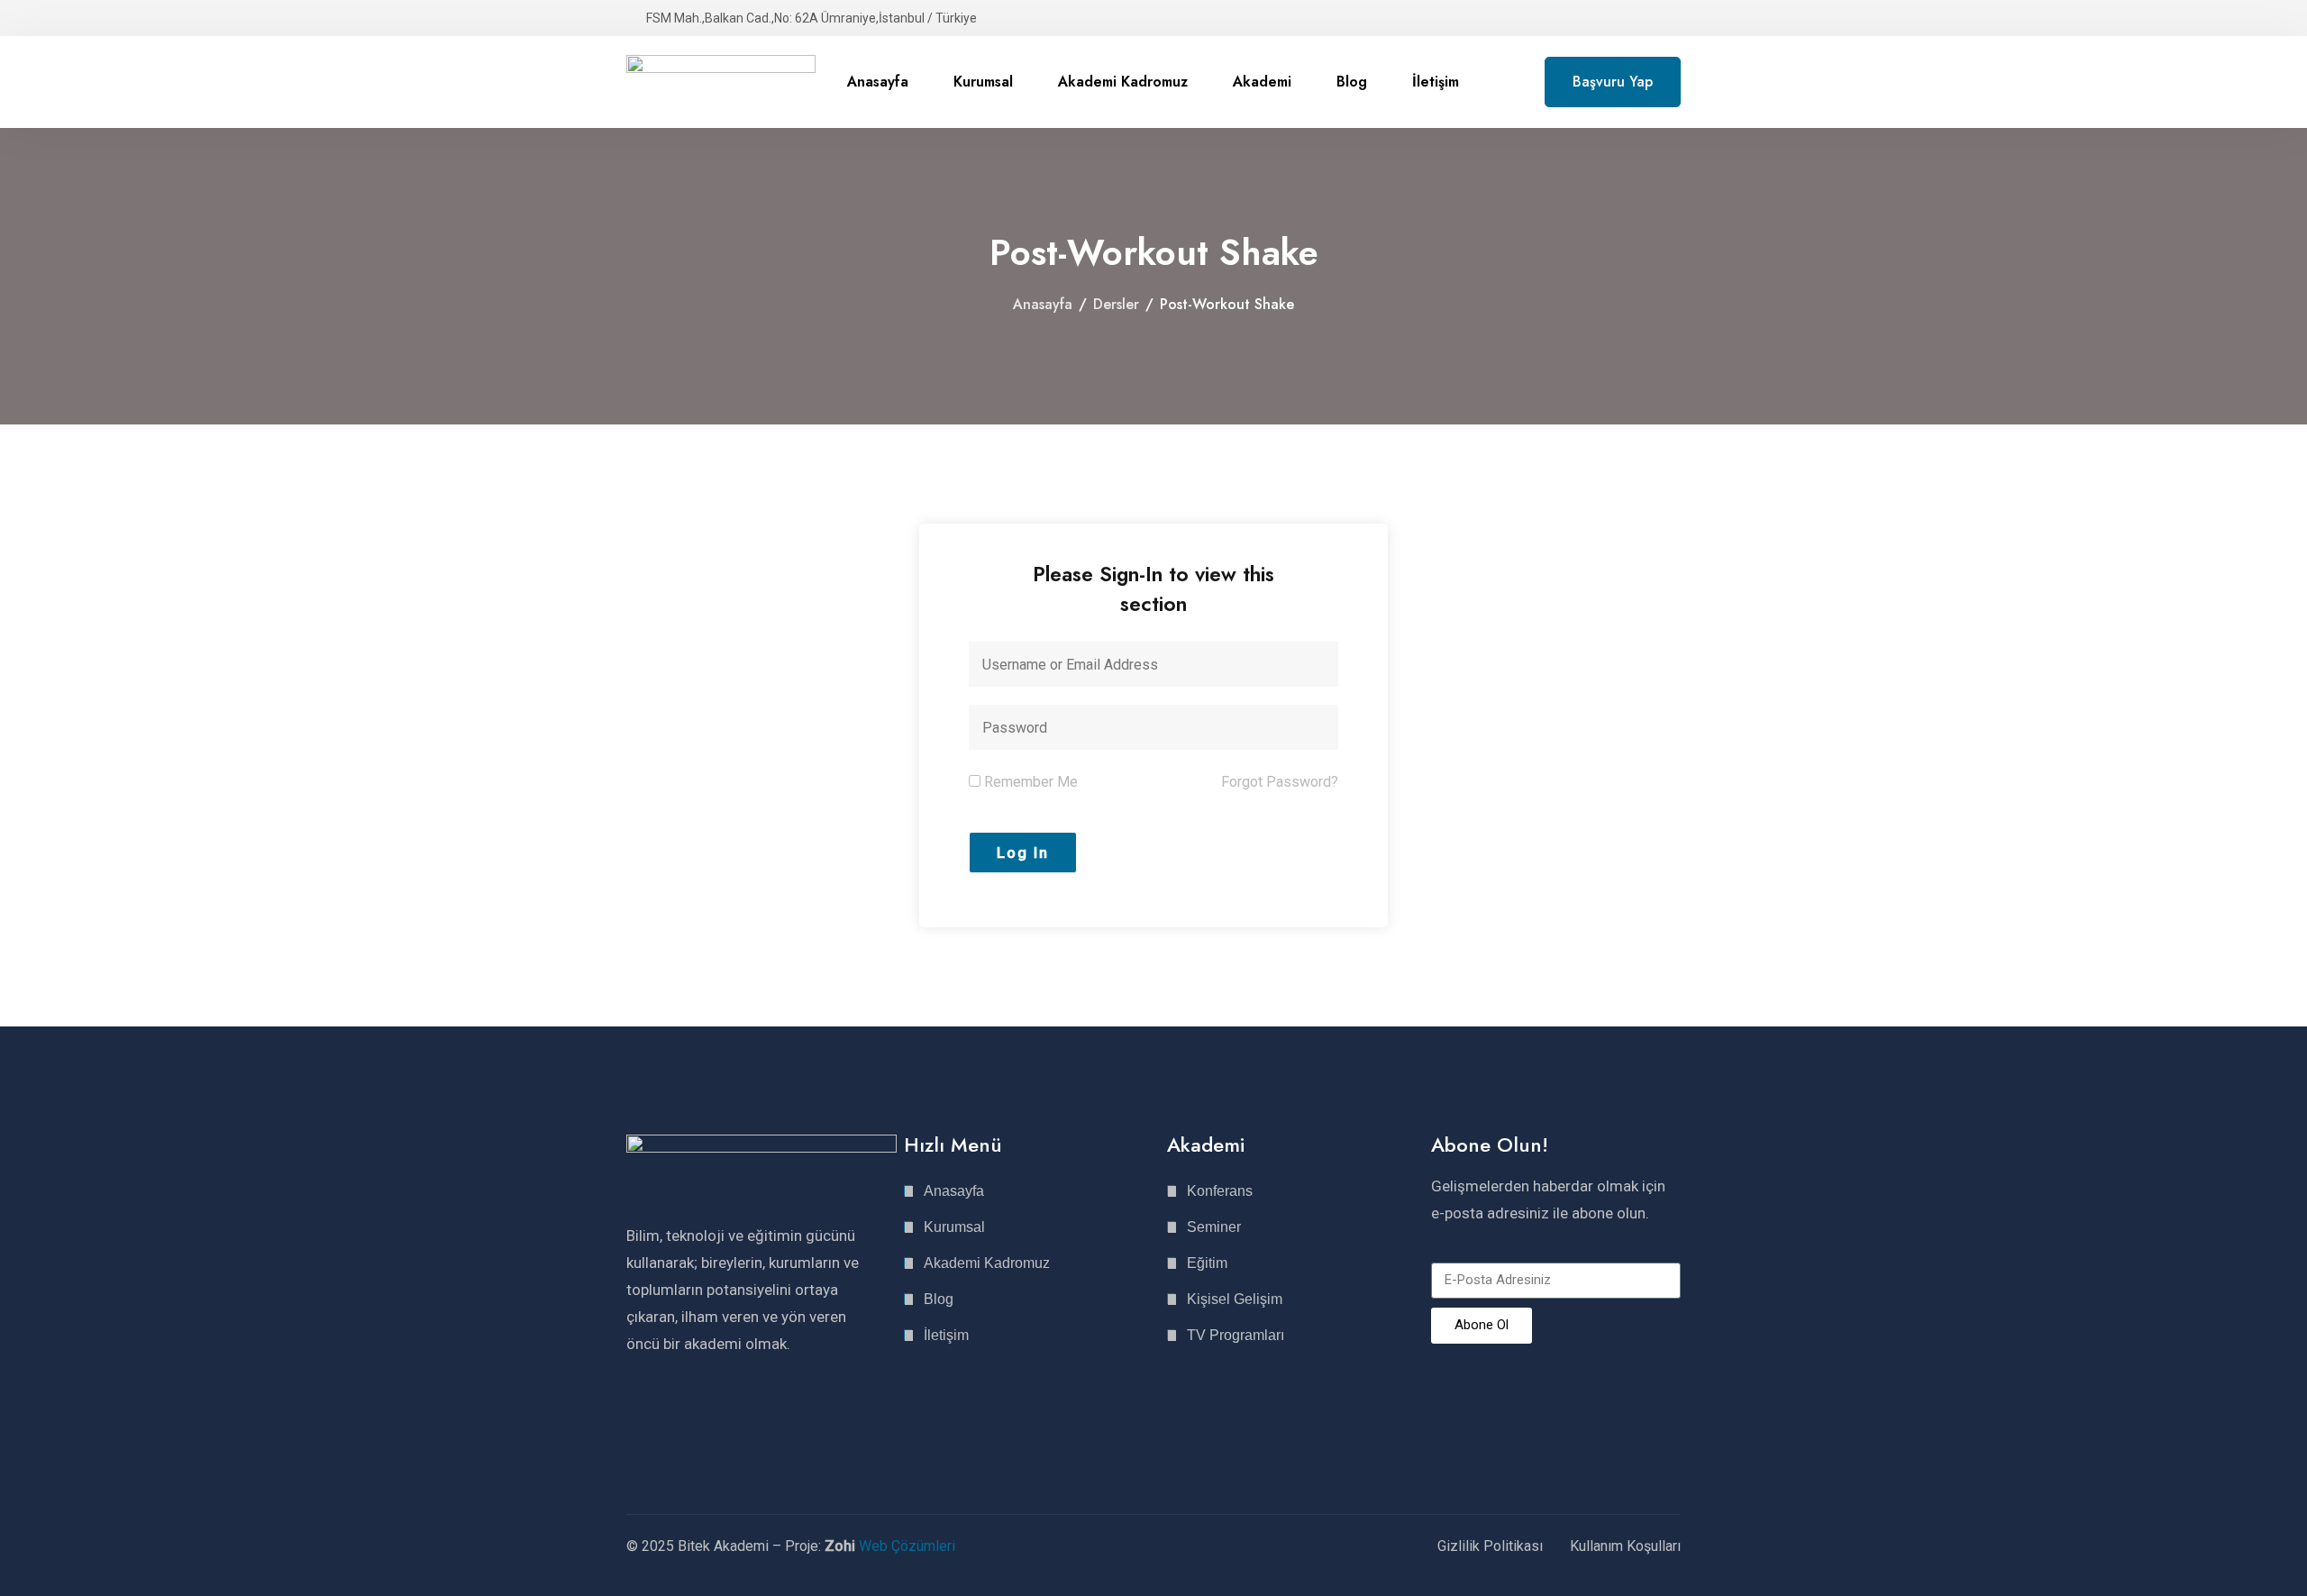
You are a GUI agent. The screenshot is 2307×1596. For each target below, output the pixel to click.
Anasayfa (878, 82)
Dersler (1116, 304)
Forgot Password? (1280, 782)
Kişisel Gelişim (1235, 1299)
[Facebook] (666, 1414)
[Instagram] (634, 1414)
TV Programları (1236, 1335)
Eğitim (1207, 1263)
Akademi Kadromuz (1123, 82)
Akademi (1262, 82)
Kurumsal (983, 82)
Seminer (1214, 1227)
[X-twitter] (698, 1414)
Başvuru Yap (1613, 82)
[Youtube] (729, 1414)
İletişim (1436, 82)
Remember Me (1029, 782)
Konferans (1220, 1191)
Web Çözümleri (907, 1546)
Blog (1352, 82)
